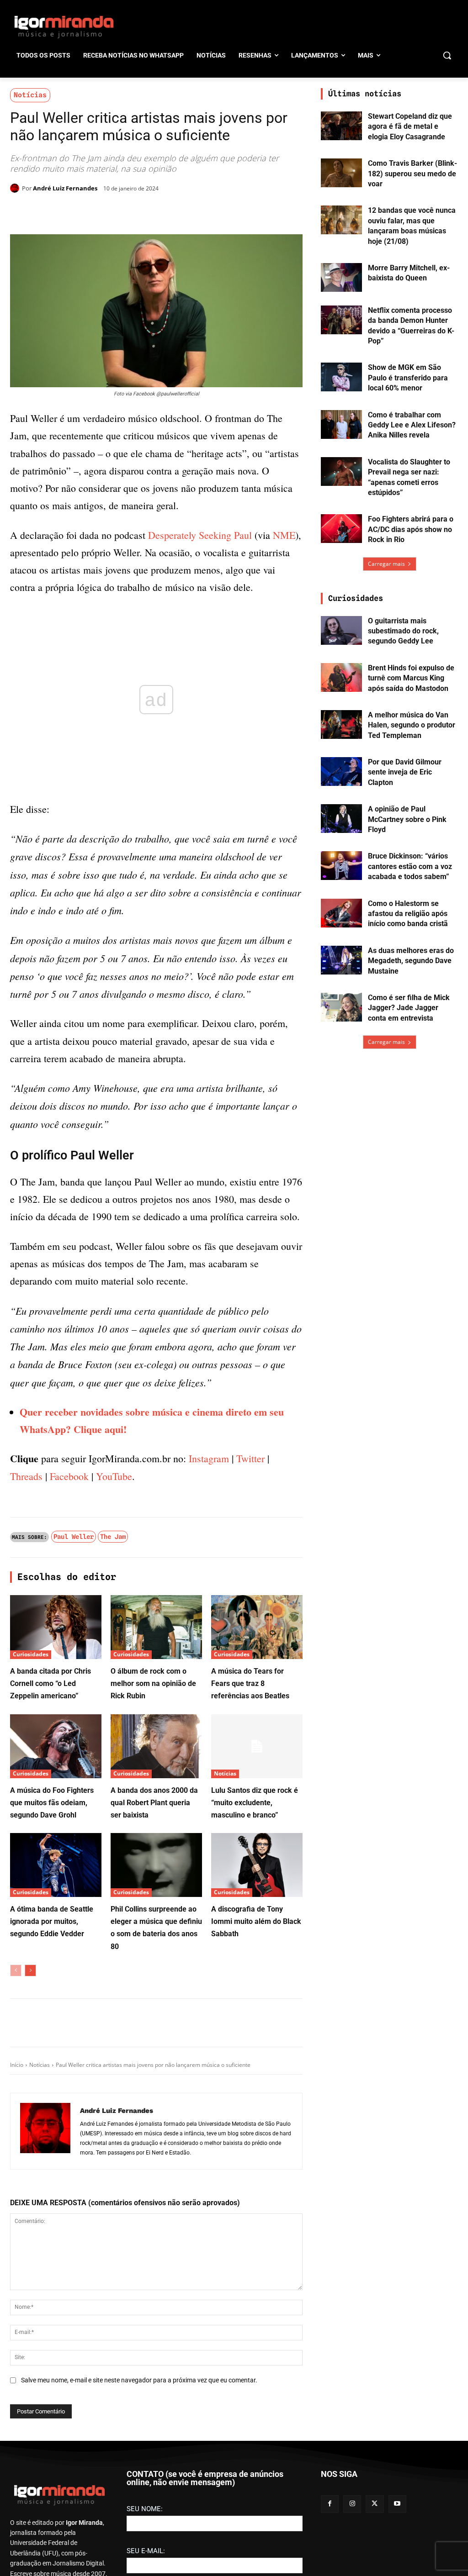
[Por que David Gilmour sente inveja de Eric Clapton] (341, 772)
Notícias (30, 95)
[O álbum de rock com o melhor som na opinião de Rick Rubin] (156, 1924)
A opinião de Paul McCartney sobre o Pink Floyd (407, 819)
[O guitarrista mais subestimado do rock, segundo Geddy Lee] (341, 630)
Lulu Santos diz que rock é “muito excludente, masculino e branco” (255, 2099)
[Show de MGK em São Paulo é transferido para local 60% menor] (341, 377)
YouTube (114, 1773)
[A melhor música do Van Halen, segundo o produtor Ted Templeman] (341, 724)
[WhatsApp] (137, 211)
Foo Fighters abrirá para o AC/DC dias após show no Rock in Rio (411, 529)
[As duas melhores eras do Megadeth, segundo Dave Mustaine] (341, 960)
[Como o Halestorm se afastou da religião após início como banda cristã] (341, 913)
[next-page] (30, 2267)
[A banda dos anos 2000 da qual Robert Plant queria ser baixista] (156, 2043)
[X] (116, 211)
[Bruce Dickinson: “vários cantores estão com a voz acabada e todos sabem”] (341, 866)
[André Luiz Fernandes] (16, 188)
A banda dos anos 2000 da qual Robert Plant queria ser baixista (154, 2099)
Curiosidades (31, 1951)
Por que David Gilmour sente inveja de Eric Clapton (405, 772)
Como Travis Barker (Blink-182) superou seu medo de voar (412, 174)
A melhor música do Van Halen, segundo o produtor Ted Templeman (412, 725)
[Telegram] (158, 211)
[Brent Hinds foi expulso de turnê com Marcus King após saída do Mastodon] (341, 677)
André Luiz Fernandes (65, 188)
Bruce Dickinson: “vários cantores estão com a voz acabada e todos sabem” (410, 866)
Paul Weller (74, 1833)
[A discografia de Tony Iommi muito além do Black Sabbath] (257, 2162)
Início (17, 2362)
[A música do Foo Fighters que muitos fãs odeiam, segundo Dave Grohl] (56, 2043)
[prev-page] (16, 2267)
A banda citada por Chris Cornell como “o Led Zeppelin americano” (51, 1980)
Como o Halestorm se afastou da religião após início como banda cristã (408, 914)
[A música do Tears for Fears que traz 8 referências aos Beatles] (257, 1924)
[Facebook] (95, 211)
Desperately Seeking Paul (200, 535)
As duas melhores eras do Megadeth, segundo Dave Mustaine (411, 961)
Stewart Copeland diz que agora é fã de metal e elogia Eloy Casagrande (410, 126)
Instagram (209, 1755)
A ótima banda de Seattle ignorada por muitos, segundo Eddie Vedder (52, 2218)
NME (284, 535)
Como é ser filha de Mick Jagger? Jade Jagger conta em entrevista (409, 1008)
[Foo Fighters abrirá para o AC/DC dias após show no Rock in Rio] (341, 529)
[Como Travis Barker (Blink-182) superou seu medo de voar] (341, 173)
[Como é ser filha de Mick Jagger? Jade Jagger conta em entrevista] (341, 1007)
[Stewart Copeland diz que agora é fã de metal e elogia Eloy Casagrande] (341, 126)
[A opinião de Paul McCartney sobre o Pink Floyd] (341, 819)
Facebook (69, 1773)
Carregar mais (386, 564)
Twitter (250, 1755)
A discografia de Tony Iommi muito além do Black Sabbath (256, 2218)
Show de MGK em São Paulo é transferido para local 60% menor (408, 378)
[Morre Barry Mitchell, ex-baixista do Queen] (341, 277)
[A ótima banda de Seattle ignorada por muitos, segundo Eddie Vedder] (56, 2162)
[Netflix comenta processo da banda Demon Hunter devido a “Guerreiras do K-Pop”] (341, 320)
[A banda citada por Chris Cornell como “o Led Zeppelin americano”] (56, 1924)
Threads (26, 1773)
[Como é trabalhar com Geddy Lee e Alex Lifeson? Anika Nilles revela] (341, 424)
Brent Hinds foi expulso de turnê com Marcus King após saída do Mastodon (411, 678)
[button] (447, 55)
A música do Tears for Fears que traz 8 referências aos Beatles (250, 1980)
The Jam (113, 1833)
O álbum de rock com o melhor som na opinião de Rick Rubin (153, 1980)
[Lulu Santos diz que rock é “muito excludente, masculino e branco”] (257, 2043)
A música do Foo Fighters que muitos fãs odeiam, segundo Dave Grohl (52, 2099)
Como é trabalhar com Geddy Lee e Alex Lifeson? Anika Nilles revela (412, 425)
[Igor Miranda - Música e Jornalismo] (64, 26)
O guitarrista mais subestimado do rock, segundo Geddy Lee (403, 631)
